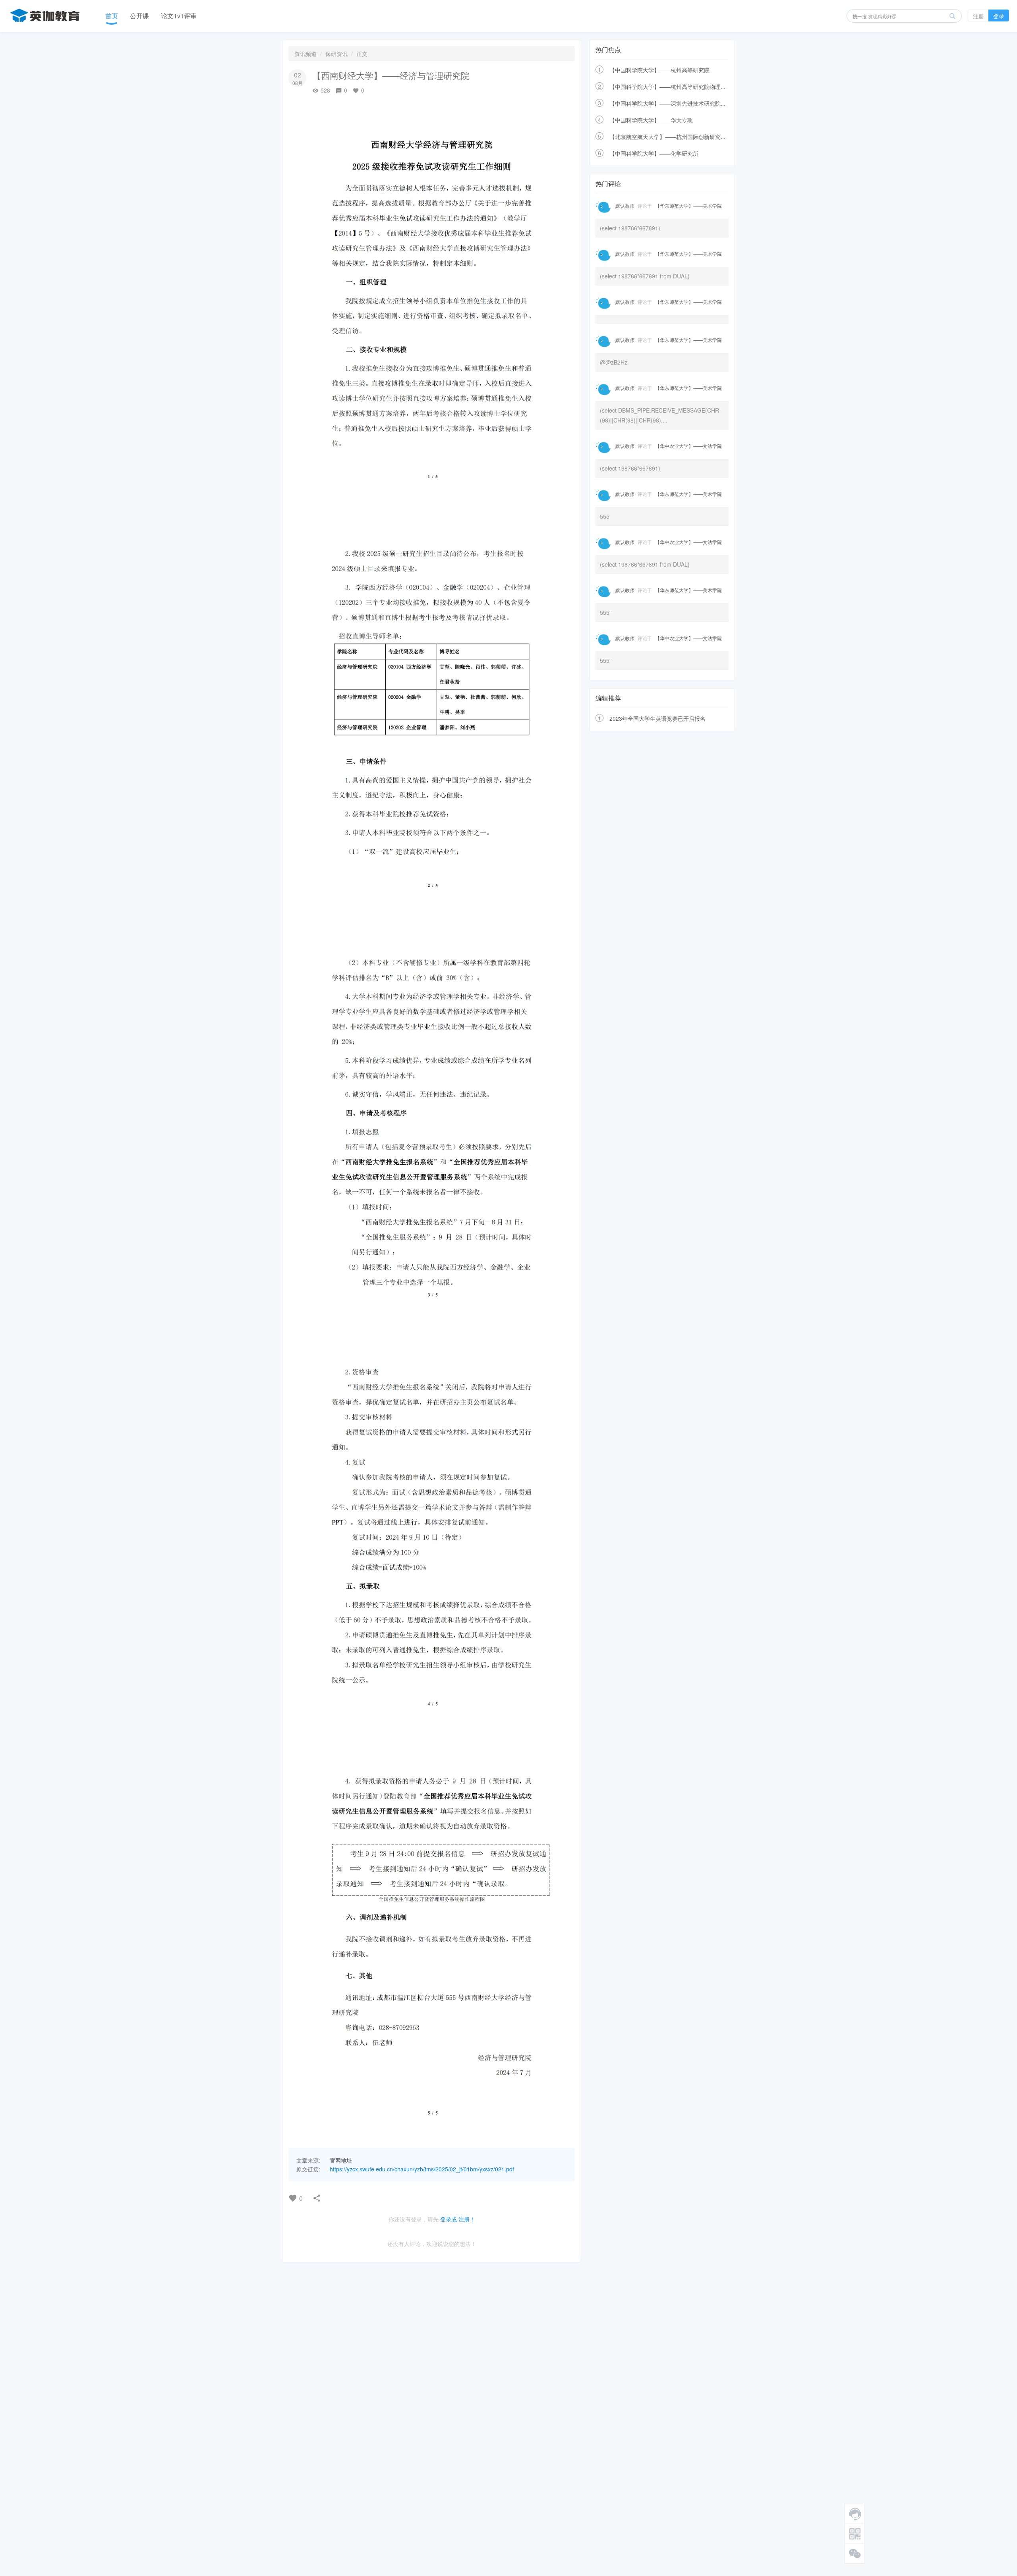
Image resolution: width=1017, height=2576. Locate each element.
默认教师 (625, 206)
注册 (978, 16)
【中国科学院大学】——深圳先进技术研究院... (667, 103)
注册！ (467, 2219)
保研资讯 (336, 54)
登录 (999, 16)
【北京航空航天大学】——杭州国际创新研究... (667, 137)
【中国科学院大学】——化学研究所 (654, 153)
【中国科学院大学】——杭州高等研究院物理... (667, 87)
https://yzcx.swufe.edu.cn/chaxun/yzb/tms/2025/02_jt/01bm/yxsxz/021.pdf (422, 2169)
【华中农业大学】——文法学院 (688, 446)
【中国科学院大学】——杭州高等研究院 (659, 70)
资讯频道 (305, 54)
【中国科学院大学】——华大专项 (651, 120)
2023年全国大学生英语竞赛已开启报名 (657, 718)
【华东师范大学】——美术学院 (688, 206)
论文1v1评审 (179, 16)
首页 (112, 16)
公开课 (139, 16)
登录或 (449, 2219)
